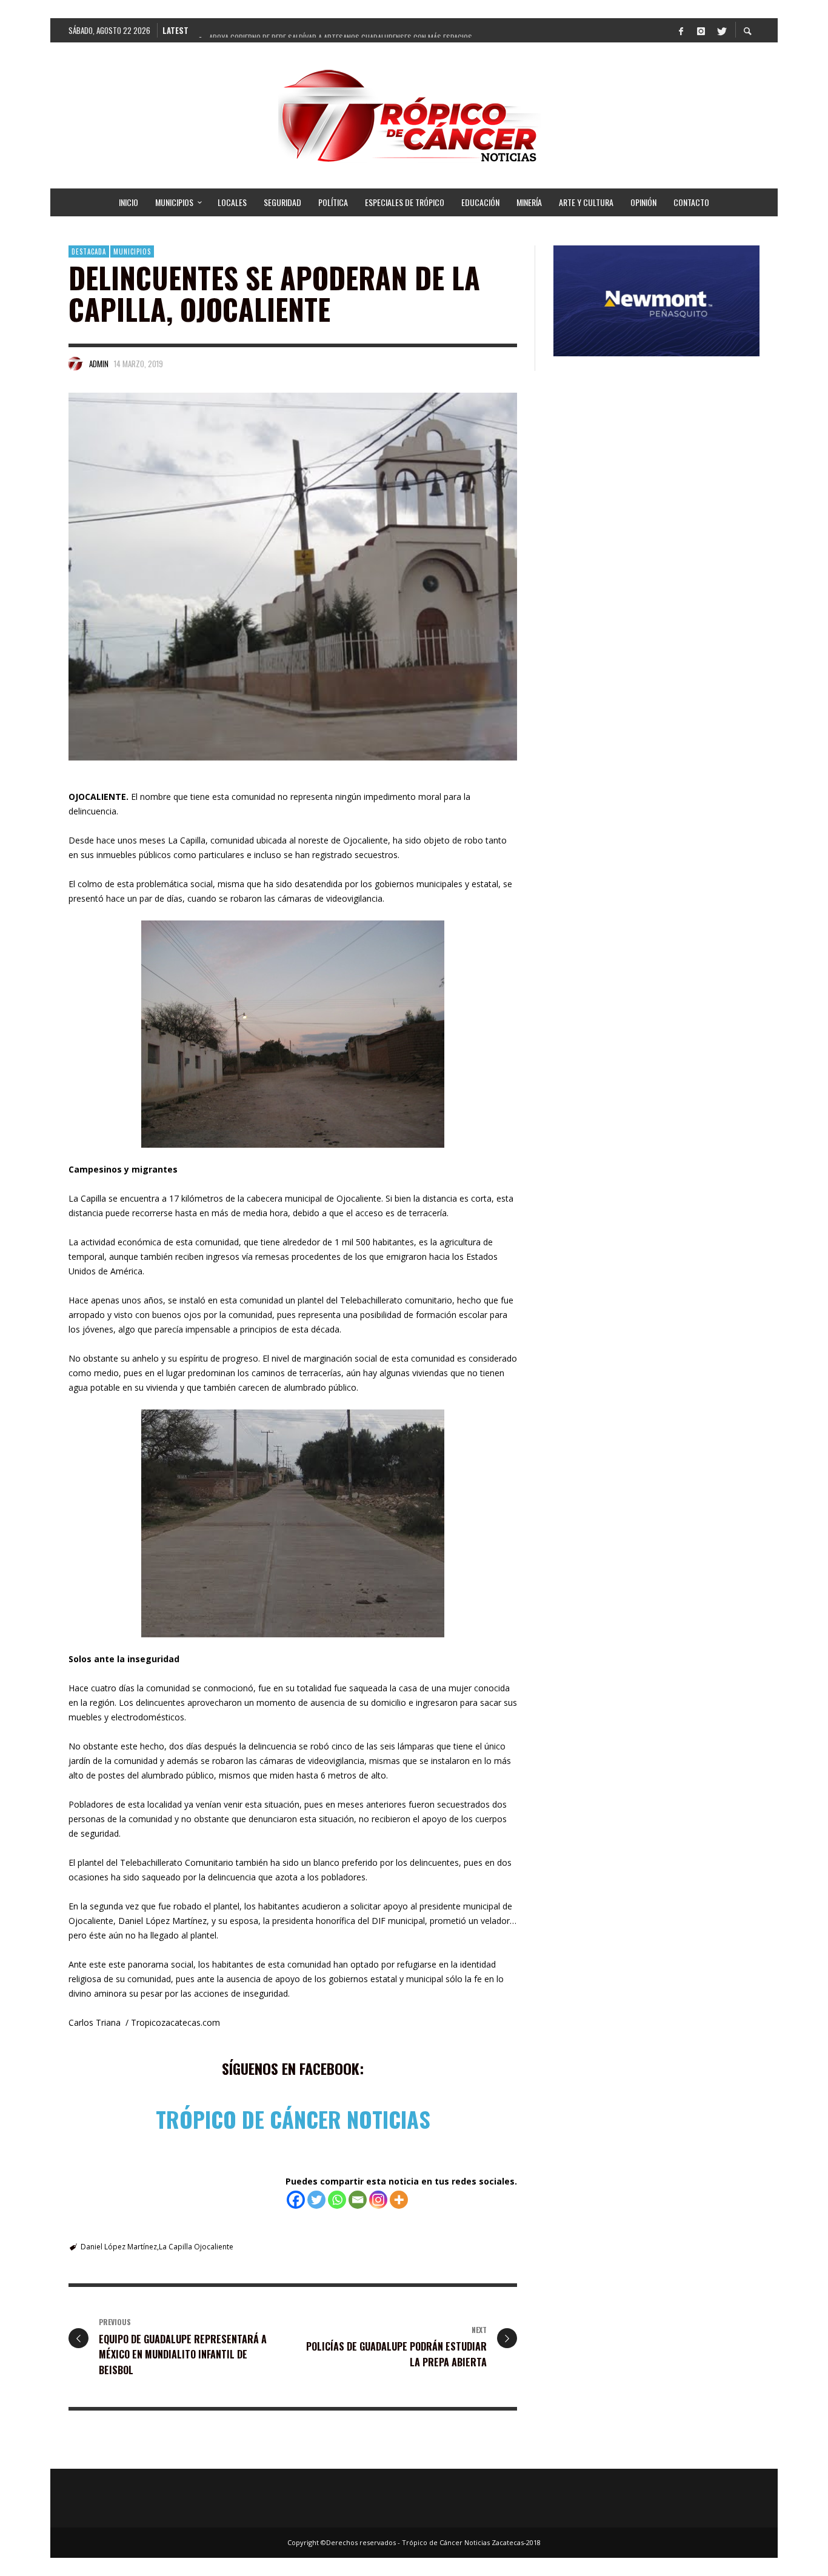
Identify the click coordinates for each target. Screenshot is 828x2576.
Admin (99, 364)
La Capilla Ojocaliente (196, 2247)
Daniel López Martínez (119, 2247)
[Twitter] (721, 30)
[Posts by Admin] (76, 364)
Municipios (132, 251)
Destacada (89, 251)
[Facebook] (681, 30)
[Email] (358, 2200)
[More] (399, 2200)
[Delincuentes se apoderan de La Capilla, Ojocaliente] (293, 577)
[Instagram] (701, 30)
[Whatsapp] (337, 2200)
